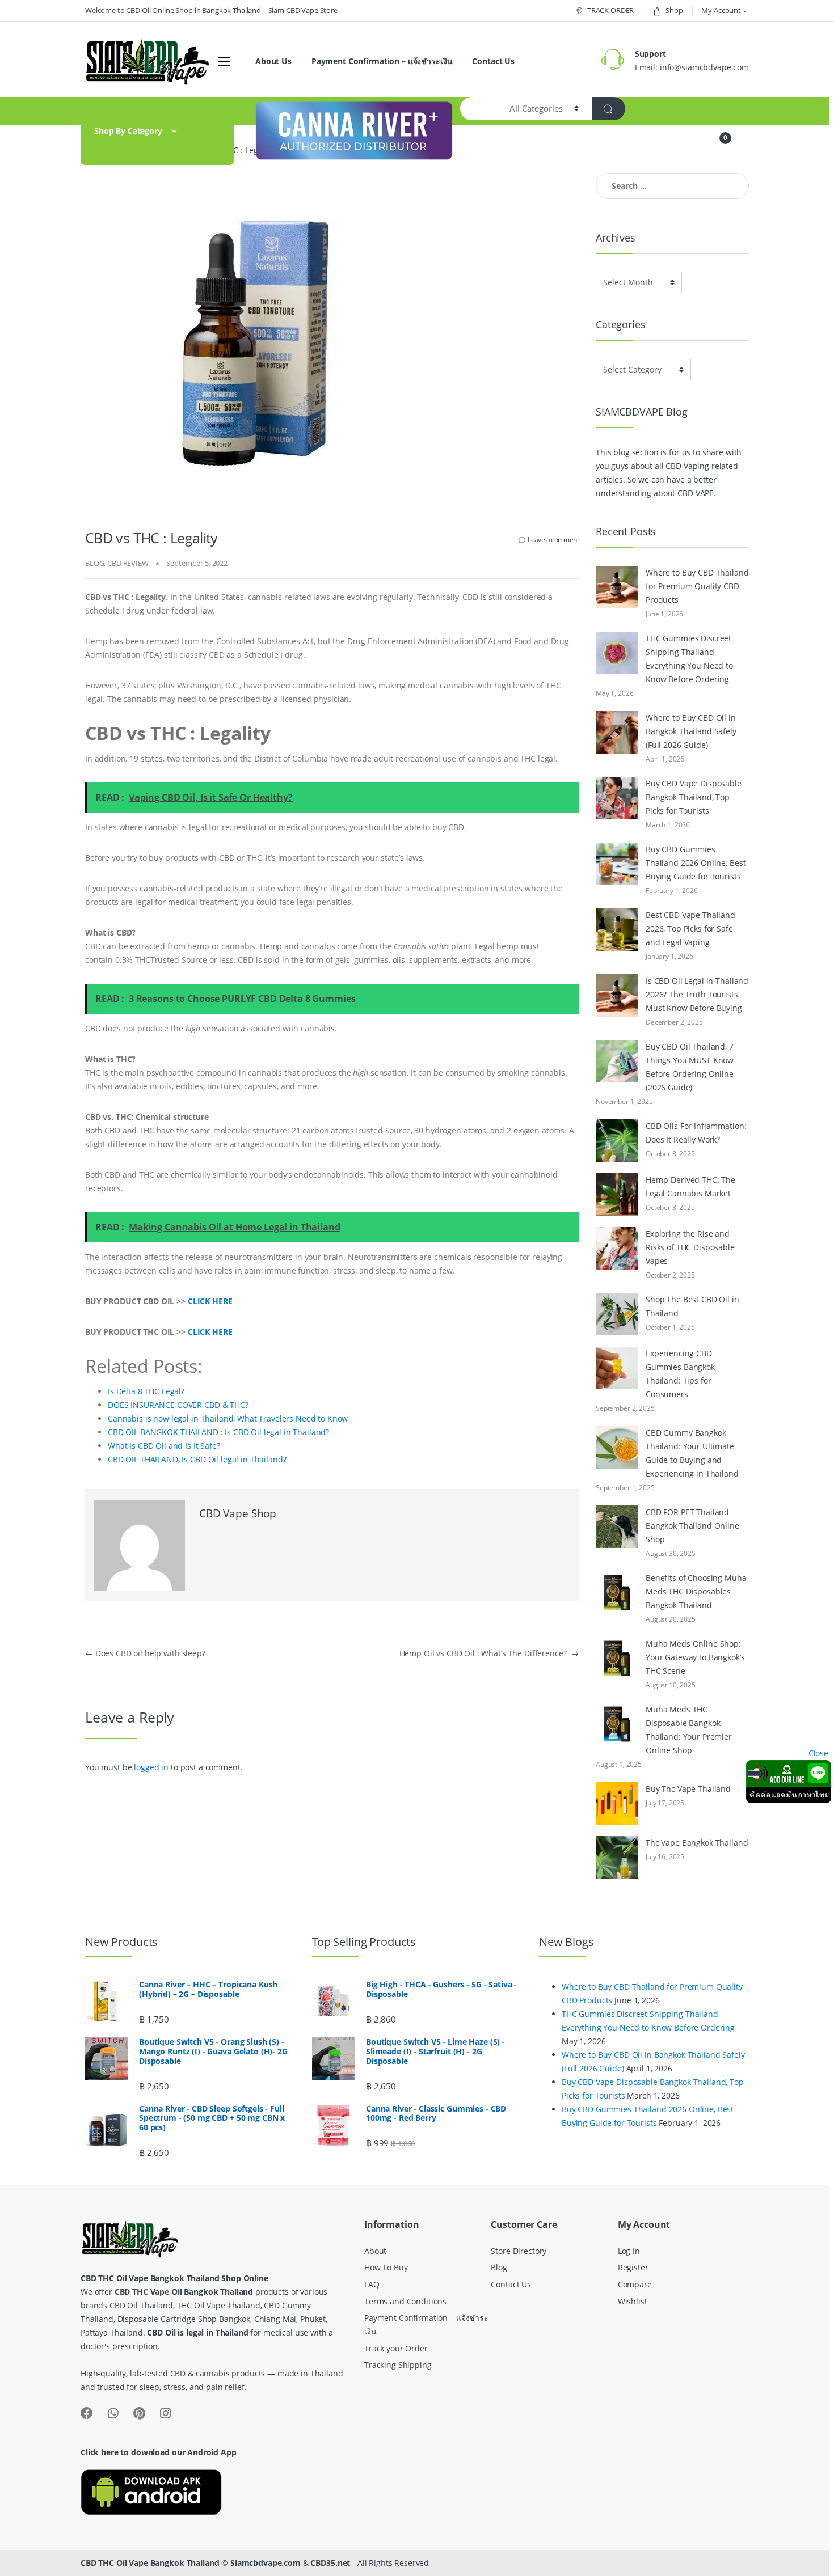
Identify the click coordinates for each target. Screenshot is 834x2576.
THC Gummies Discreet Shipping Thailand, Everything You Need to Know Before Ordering (689, 659)
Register (633, 2267)
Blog (499, 2267)
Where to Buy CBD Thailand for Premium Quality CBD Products (697, 586)
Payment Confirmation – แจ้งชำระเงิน (382, 61)
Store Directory (519, 2251)
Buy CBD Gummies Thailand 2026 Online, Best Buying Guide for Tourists (696, 863)
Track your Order (396, 2348)
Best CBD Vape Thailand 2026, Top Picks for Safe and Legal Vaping (690, 929)
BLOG (94, 563)
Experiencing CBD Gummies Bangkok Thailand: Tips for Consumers (680, 1374)
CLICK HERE (210, 1301)
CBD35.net (330, 2563)
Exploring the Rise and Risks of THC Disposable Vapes (690, 1247)
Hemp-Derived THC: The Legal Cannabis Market (690, 1187)
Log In (629, 2251)
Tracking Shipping (398, 2365)
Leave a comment (553, 540)
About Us (273, 61)
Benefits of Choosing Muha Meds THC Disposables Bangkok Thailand (696, 1591)
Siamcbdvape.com (266, 2563)
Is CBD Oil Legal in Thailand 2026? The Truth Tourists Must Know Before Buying (697, 994)
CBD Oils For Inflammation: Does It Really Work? (696, 1133)
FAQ (372, 2284)
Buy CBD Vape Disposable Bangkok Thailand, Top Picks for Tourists (694, 797)
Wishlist (633, 2301)
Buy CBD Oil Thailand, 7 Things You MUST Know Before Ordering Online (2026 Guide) (690, 1067)
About (375, 2251)
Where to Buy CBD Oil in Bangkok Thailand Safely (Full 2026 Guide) (691, 731)
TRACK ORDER (610, 10)
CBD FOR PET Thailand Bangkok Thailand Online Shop (692, 1526)
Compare (635, 2284)
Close (818, 1753)
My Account (721, 10)
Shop (674, 10)
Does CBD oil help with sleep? (145, 1653)
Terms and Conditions (405, 2301)
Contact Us (493, 61)
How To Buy (386, 2267)
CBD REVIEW (128, 563)
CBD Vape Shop (238, 1513)
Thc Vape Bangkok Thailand (697, 1843)
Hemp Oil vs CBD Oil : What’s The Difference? (489, 1653)
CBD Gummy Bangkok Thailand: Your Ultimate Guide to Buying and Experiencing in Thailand (692, 1453)
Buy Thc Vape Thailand (688, 1789)
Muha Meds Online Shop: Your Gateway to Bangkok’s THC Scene (695, 1657)
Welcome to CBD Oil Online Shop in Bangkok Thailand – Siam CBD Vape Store (211, 10)
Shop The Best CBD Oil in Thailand (692, 1306)
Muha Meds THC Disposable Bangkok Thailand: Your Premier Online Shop (689, 1730)
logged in (151, 1767)
